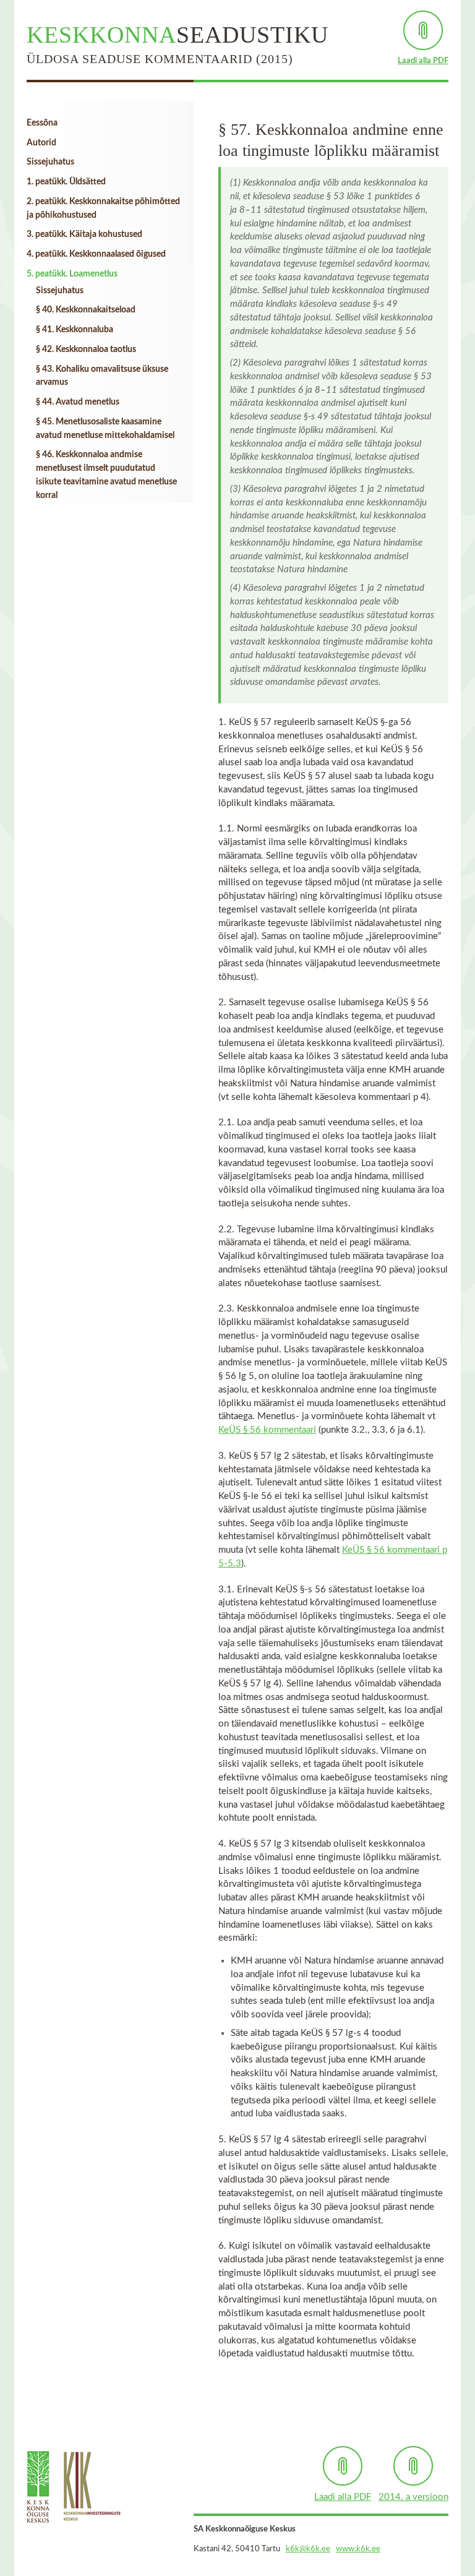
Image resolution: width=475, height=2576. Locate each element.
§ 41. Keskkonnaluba (75, 330)
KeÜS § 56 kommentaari (267, 1430)
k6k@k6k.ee (308, 2549)
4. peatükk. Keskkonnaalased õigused (96, 254)
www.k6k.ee (358, 2549)
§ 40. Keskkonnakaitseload (86, 310)
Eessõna (42, 123)
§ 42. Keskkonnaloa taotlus (86, 350)
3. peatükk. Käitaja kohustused (84, 234)
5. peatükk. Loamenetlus (72, 274)
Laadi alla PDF (423, 61)
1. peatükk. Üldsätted (66, 182)
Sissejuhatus (50, 162)
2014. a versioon (413, 2497)
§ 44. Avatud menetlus (78, 402)
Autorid (41, 143)
